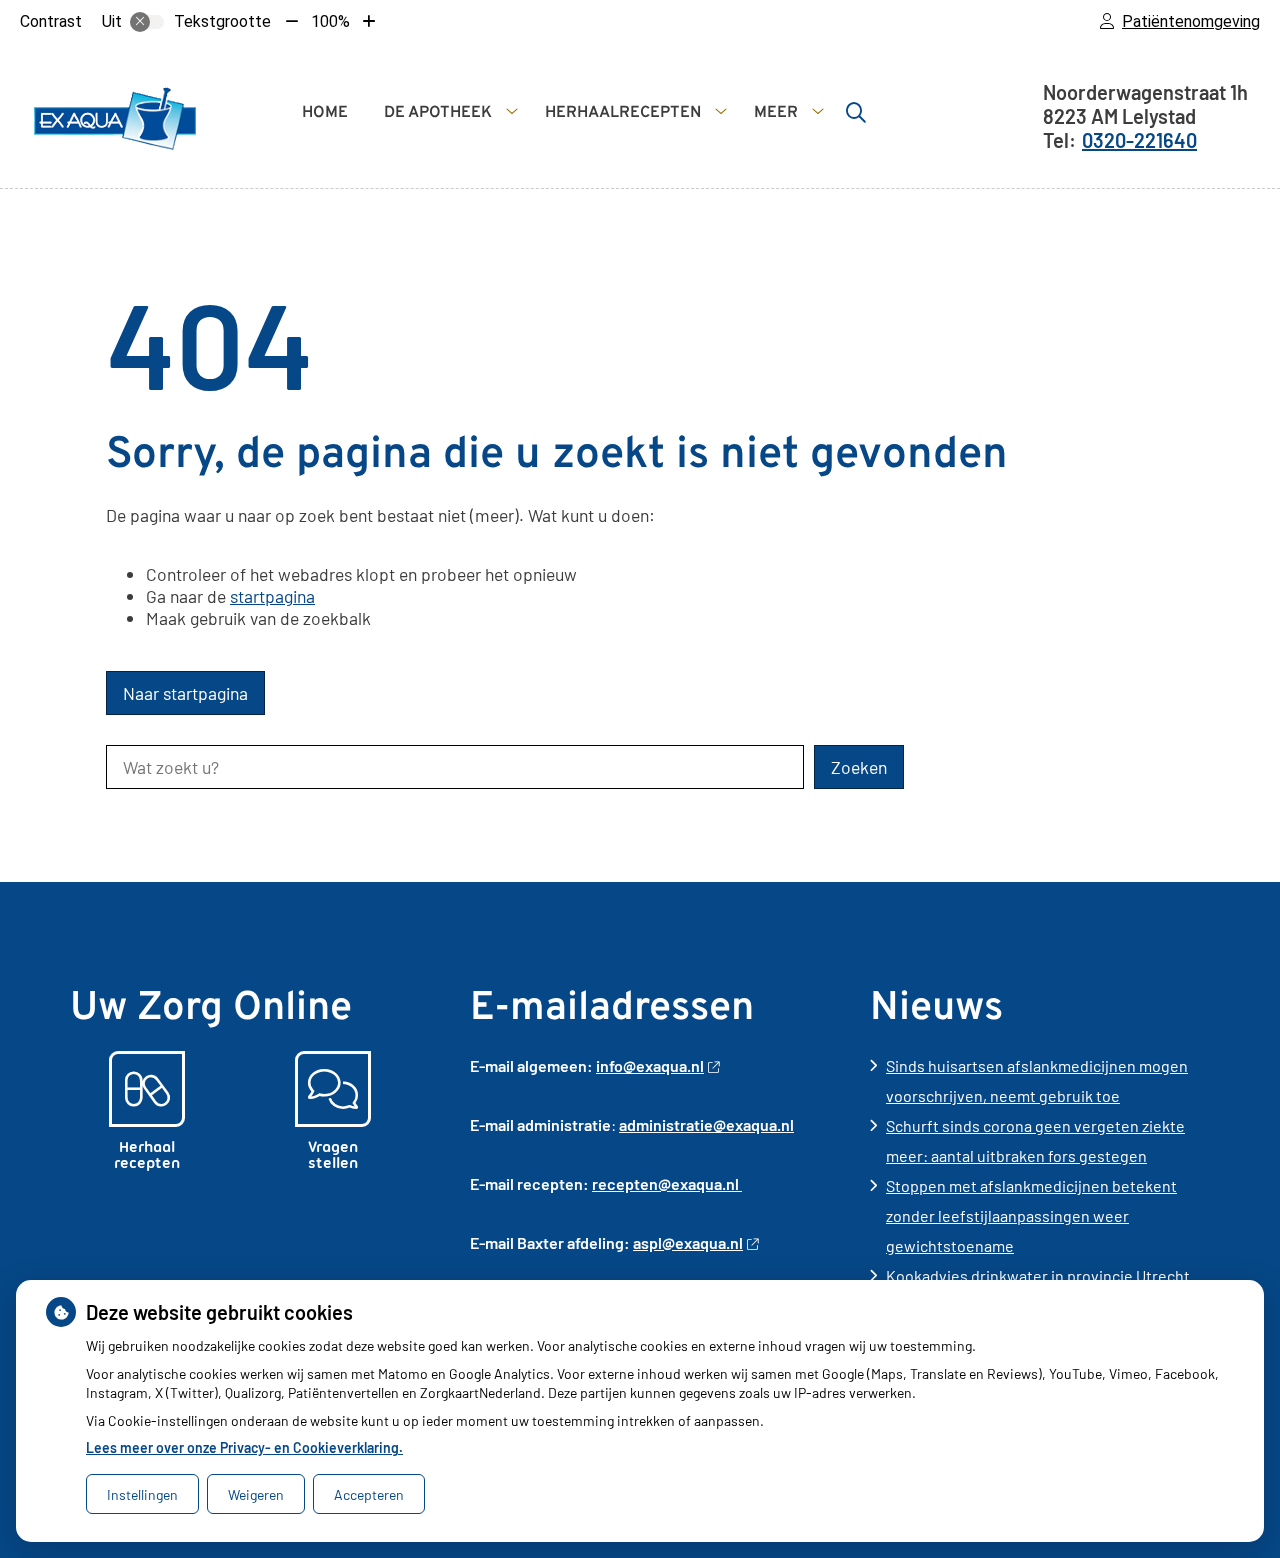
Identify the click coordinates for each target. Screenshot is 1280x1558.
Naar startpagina (185, 693)
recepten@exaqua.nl (667, 1183)
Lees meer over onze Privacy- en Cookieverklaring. (244, 1447)
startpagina (272, 596)
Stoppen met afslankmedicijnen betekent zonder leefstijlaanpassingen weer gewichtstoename (1031, 1215)
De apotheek (438, 113)
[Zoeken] (856, 112)
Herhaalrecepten (623, 113)
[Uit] (147, 22)
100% (330, 21)
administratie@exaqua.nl (706, 1124)
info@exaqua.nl (650, 1065)
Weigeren (256, 1494)
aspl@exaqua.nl (688, 1242)
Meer (776, 113)
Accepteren (369, 1494)
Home (325, 113)
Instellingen (142, 1494)
